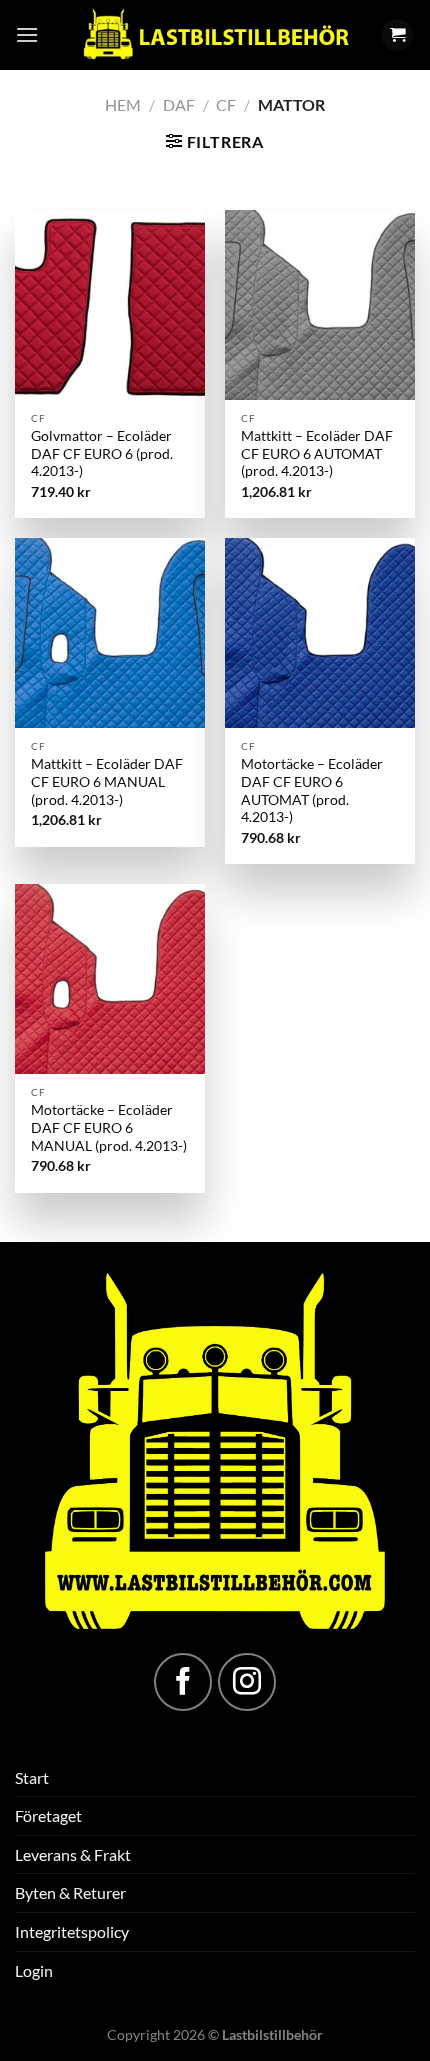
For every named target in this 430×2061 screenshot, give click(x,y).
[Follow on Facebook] (183, 1682)
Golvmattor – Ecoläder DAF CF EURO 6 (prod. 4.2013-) (102, 453)
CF (226, 104)
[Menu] (27, 34)
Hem (123, 104)
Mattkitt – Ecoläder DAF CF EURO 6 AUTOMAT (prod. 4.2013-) (317, 453)
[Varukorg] (397, 35)
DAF (179, 104)
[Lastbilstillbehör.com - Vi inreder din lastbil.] (215, 35)
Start (32, 1777)
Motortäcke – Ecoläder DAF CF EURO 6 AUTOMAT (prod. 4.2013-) (312, 790)
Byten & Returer (70, 1892)
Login (34, 1970)
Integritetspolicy (72, 1931)
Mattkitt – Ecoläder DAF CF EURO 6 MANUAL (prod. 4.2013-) (107, 781)
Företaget (48, 1815)
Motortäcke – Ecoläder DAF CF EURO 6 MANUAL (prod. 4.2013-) (109, 1127)
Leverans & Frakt (73, 1854)
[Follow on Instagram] (247, 1682)
